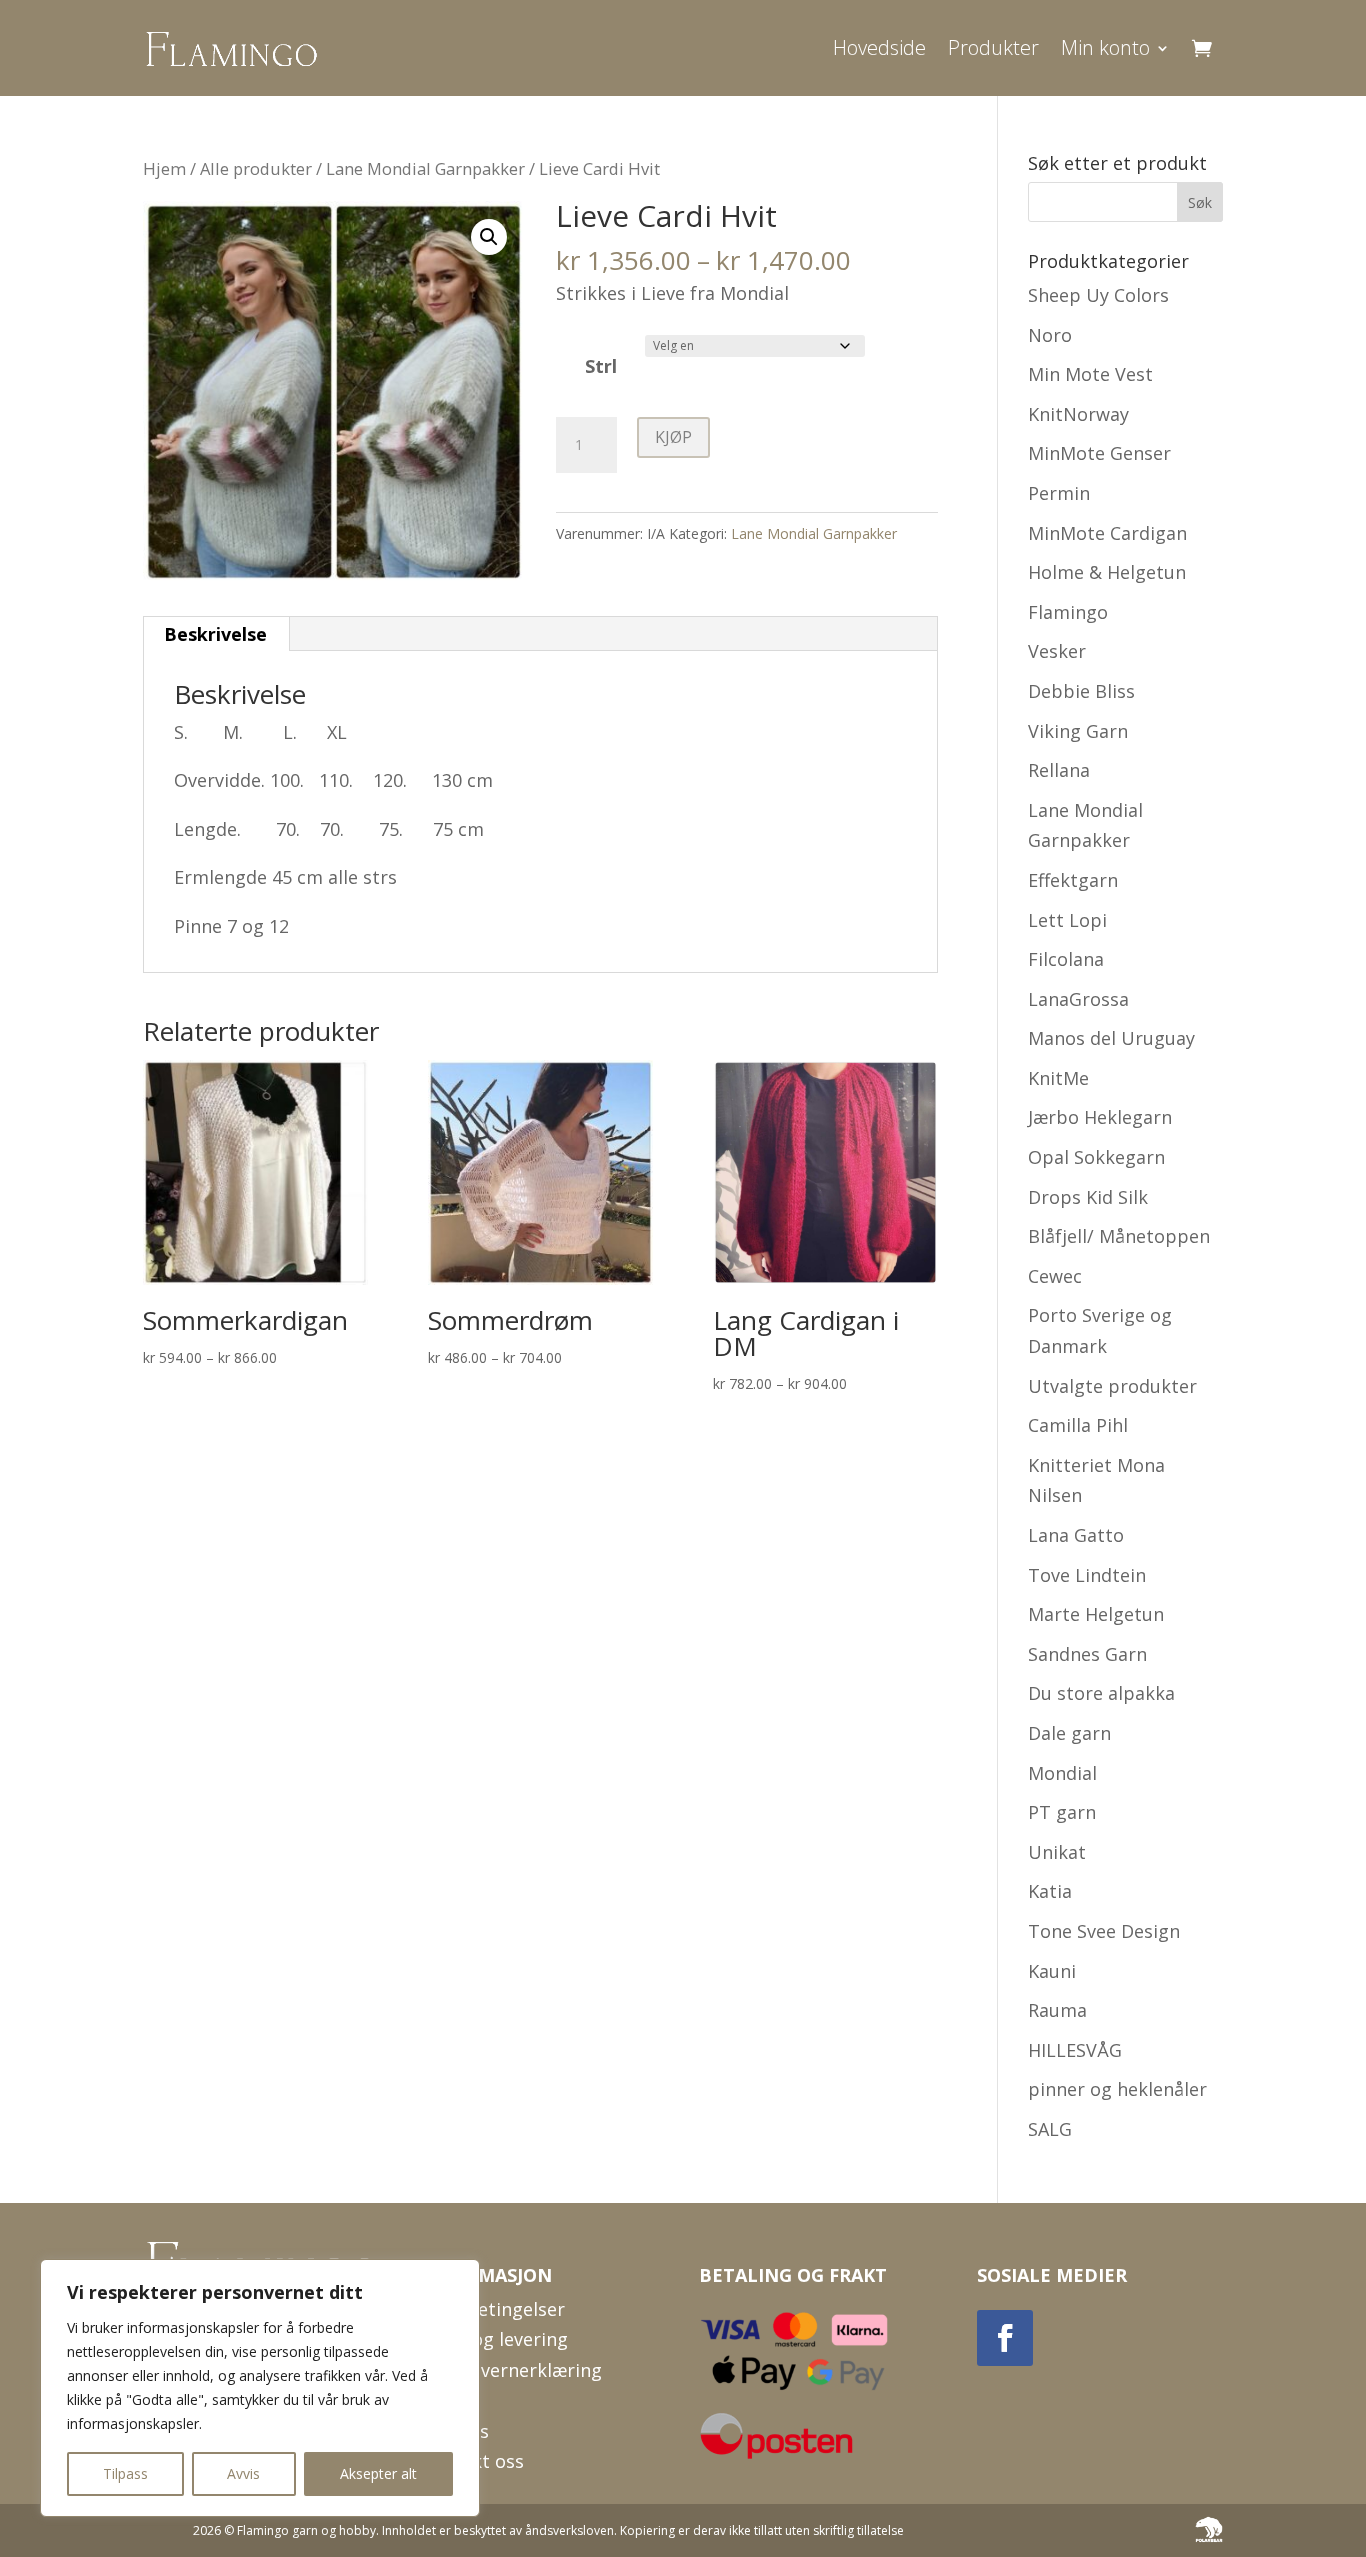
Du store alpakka (1101, 1693)
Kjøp (673, 437)
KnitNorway (1078, 414)
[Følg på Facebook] (1005, 2338)
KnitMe (1058, 1078)
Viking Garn (1078, 731)
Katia (1050, 1891)
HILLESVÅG (1075, 2050)
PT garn (1062, 1812)
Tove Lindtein (1087, 1575)
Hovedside (879, 47)
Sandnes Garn (1087, 1654)
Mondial (1062, 1773)
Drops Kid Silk (1088, 1197)
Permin (1059, 493)
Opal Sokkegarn (1096, 1157)
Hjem (164, 168)
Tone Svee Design (1104, 1931)
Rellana (1059, 770)
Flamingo (1068, 612)
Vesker (1057, 651)
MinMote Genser (1099, 453)
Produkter (993, 47)
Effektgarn (1073, 880)
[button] (489, 237)
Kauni (1052, 1971)
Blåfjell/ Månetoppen (1119, 1236)
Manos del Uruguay (1111, 1038)
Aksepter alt (378, 2473)
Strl (601, 366)
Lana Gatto (1076, 1535)
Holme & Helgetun (1107, 572)
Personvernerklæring (511, 2370)
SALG (1050, 2129)
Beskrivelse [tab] (215, 634)
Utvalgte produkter (1112, 1386)
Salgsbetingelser (493, 2309)
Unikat (1057, 1852)
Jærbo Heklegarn (1100, 1117)
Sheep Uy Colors (1098, 295)
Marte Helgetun (1096, 1614)
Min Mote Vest (1090, 374)
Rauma (1057, 2010)
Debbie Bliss (1081, 691)
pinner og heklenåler (1117, 2089)
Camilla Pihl (1078, 1425)
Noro (1050, 335)
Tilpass (125, 2473)
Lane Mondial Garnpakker (425, 168)
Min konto (1105, 47)
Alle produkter (256, 168)
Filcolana (1066, 959)
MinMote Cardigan (1107, 533)
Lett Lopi (1067, 920)
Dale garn (1069, 1733)
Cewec (1055, 1276)
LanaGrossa (1078, 999)
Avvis (243, 2473)
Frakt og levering (494, 2339)
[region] (260, 2388)
